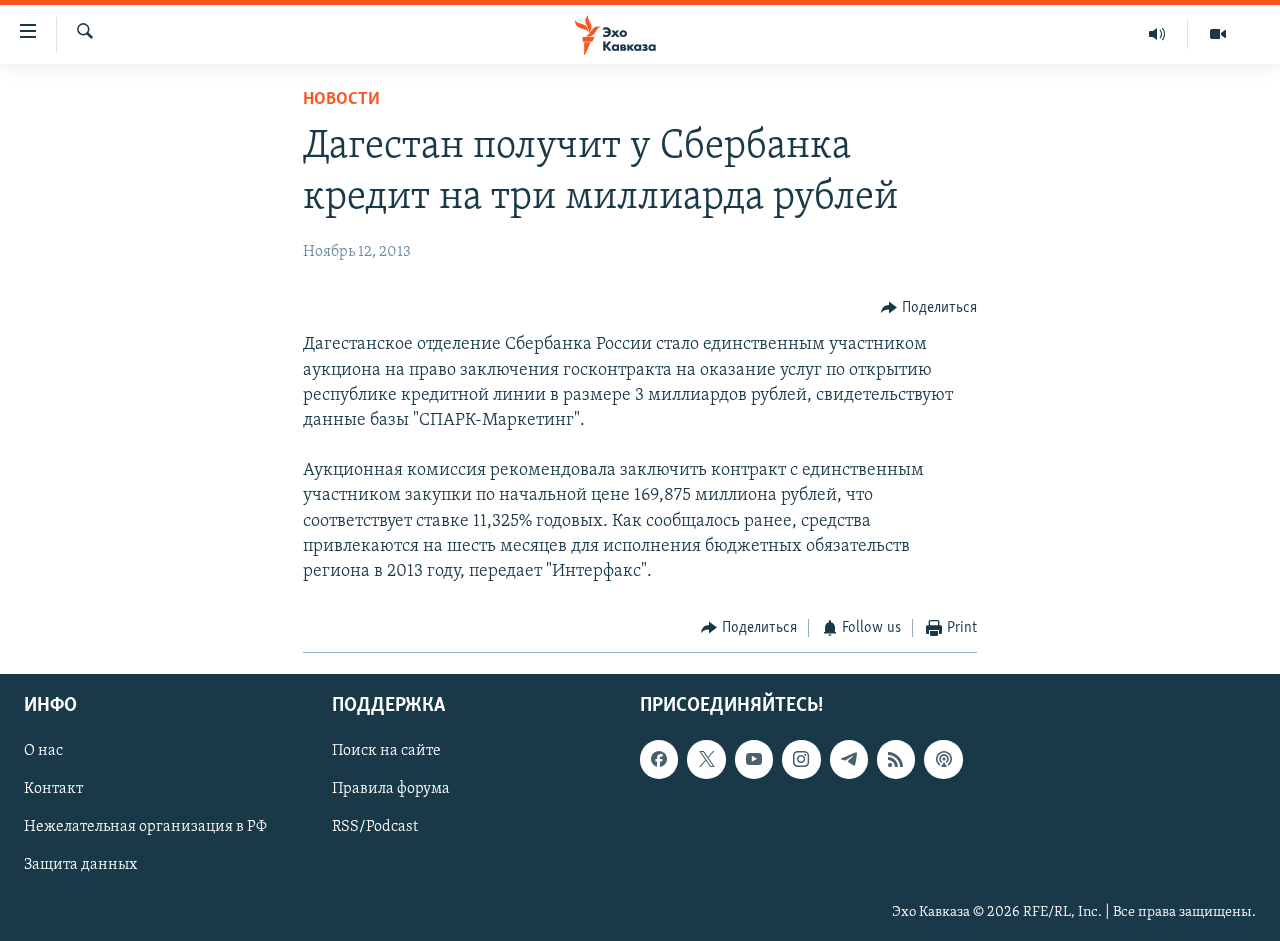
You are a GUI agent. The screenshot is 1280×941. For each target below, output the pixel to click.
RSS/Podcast (375, 827)
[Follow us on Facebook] (659, 759)
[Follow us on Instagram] (801, 759)
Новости (341, 100)
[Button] (929, 308)
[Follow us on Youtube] (754, 759)
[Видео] (1218, 34)
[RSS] (896, 759)
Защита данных (80, 865)
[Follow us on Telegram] (849, 759)
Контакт (53, 789)
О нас (43, 751)
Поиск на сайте (386, 751)
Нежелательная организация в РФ (145, 827)
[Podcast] (943, 759)
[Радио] (1157, 34)
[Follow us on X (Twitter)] (706, 759)
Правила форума (391, 789)
